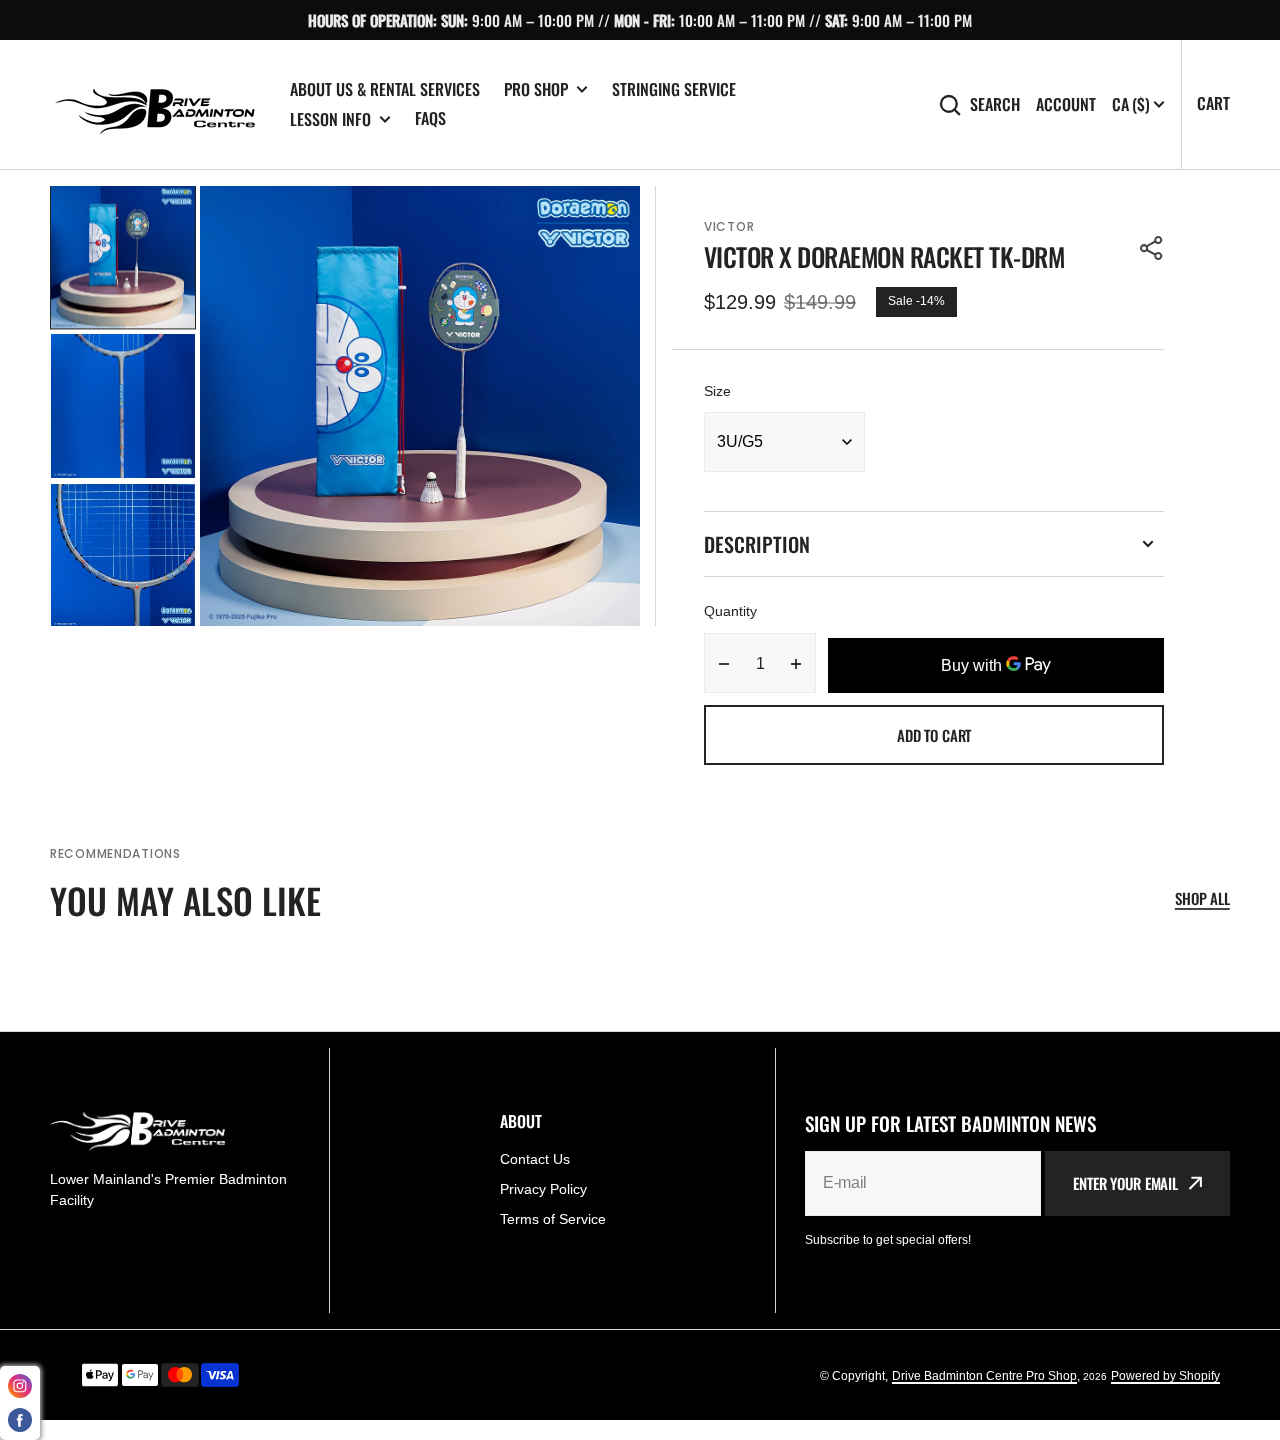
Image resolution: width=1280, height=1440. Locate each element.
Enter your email (1125, 1183)
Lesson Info (330, 119)
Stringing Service (674, 89)
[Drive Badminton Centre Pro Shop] (155, 105)
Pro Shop (536, 89)
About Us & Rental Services (385, 89)
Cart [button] (1213, 103)
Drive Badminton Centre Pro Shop (984, 1376)
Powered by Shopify (1165, 1376)
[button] (1152, 248)
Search (995, 104)
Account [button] (1066, 104)
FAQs (430, 118)
